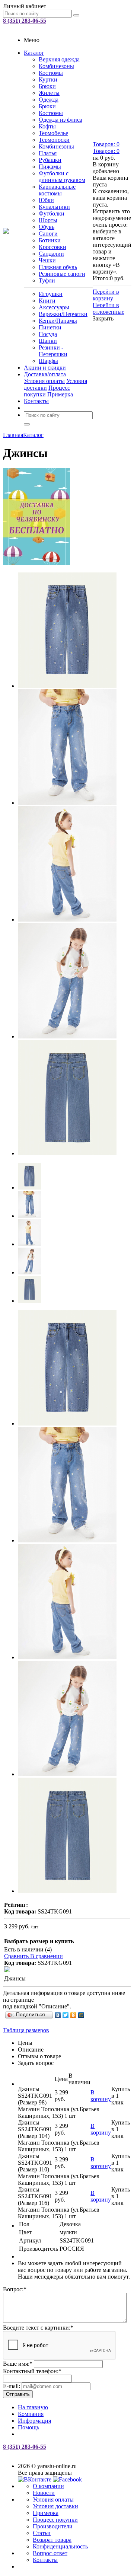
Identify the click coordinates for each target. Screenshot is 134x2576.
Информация (34, 2421)
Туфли (47, 280)
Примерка (60, 394)
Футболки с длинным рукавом (62, 177)
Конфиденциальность (60, 2546)
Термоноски (54, 140)
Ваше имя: (18, 2364)
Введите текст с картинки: (38, 2328)
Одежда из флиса (60, 120)
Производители (53, 2526)
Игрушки (51, 294)
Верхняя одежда (59, 59)
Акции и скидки (45, 368)
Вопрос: (15, 2289)
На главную (33, 2407)
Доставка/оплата (45, 374)
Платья (48, 153)
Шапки (48, 341)
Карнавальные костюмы (57, 190)
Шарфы (48, 361)
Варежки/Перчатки (63, 314)
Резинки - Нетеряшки (53, 351)
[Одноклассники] (74, 2015)
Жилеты (49, 93)
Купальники (54, 207)
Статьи (42, 2533)
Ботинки (50, 240)
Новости (44, 2493)
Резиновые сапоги (62, 274)
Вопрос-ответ (50, 2553)
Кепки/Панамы (58, 321)
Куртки (48, 79)
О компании (48, 2486)
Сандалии (51, 254)
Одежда (49, 100)
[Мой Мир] (81, 2015)
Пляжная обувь (58, 267)
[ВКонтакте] (58, 2015)
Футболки (52, 213)
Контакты (36, 401)
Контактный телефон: (32, 2371)
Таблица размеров (26, 2030)
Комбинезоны (56, 66)
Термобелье (53, 133)
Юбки (46, 200)
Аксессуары (54, 307)
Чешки (47, 260)
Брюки (47, 86)
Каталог (34, 53)
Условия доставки (55, 2506)
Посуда (48, 334)
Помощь (28, 2427)
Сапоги (48, 234)
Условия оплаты (44, 381)
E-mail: (12, 2386)
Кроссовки (52, 247)
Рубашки (50, 160)
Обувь (47, 227)
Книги (47, 301)
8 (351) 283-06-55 (25, 21)
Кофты (47, 126)
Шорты (48, 220)
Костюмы (51, 73)
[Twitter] (66, 2015)
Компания (31, 2414)
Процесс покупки (55, 2520)
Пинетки (50, 327)
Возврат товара (52, 2540)
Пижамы (50, 167)
